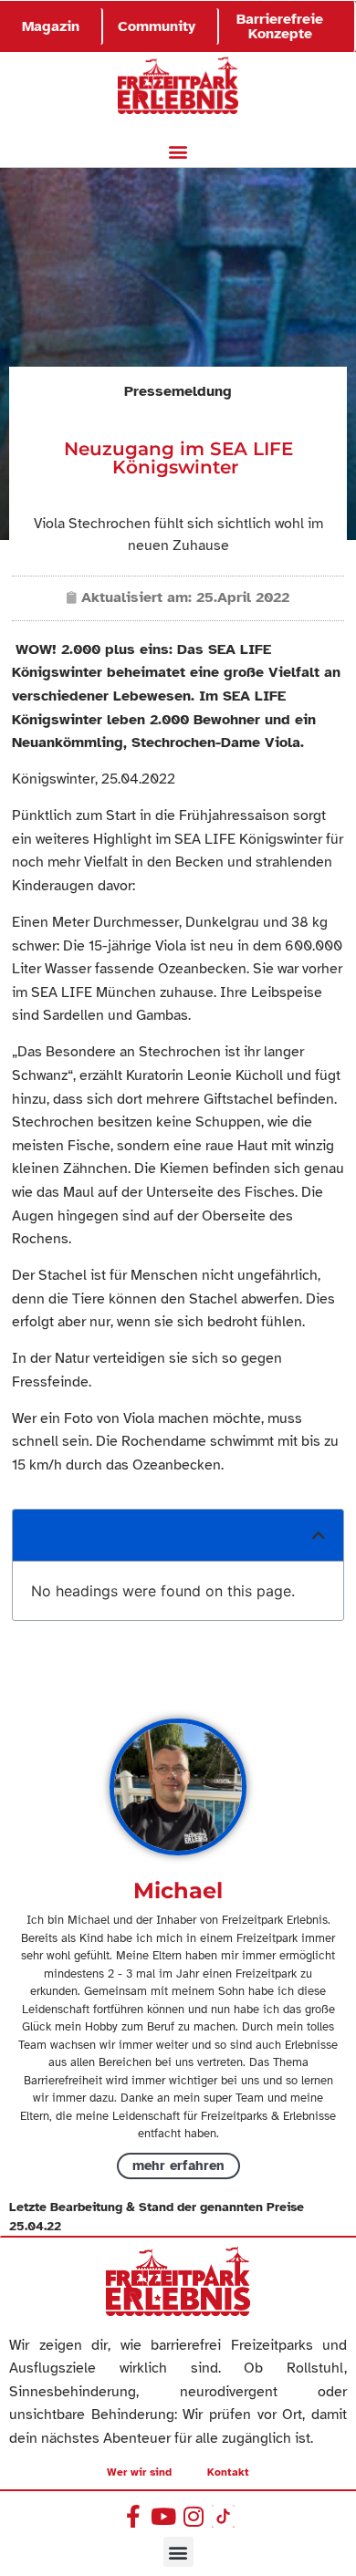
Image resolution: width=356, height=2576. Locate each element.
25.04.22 (35, 2226)
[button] (178, 152)
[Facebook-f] (133, 2516)
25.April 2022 (243, 597)
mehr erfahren (178, 2166)
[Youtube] (163, 2516)
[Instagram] (193, 2516)
